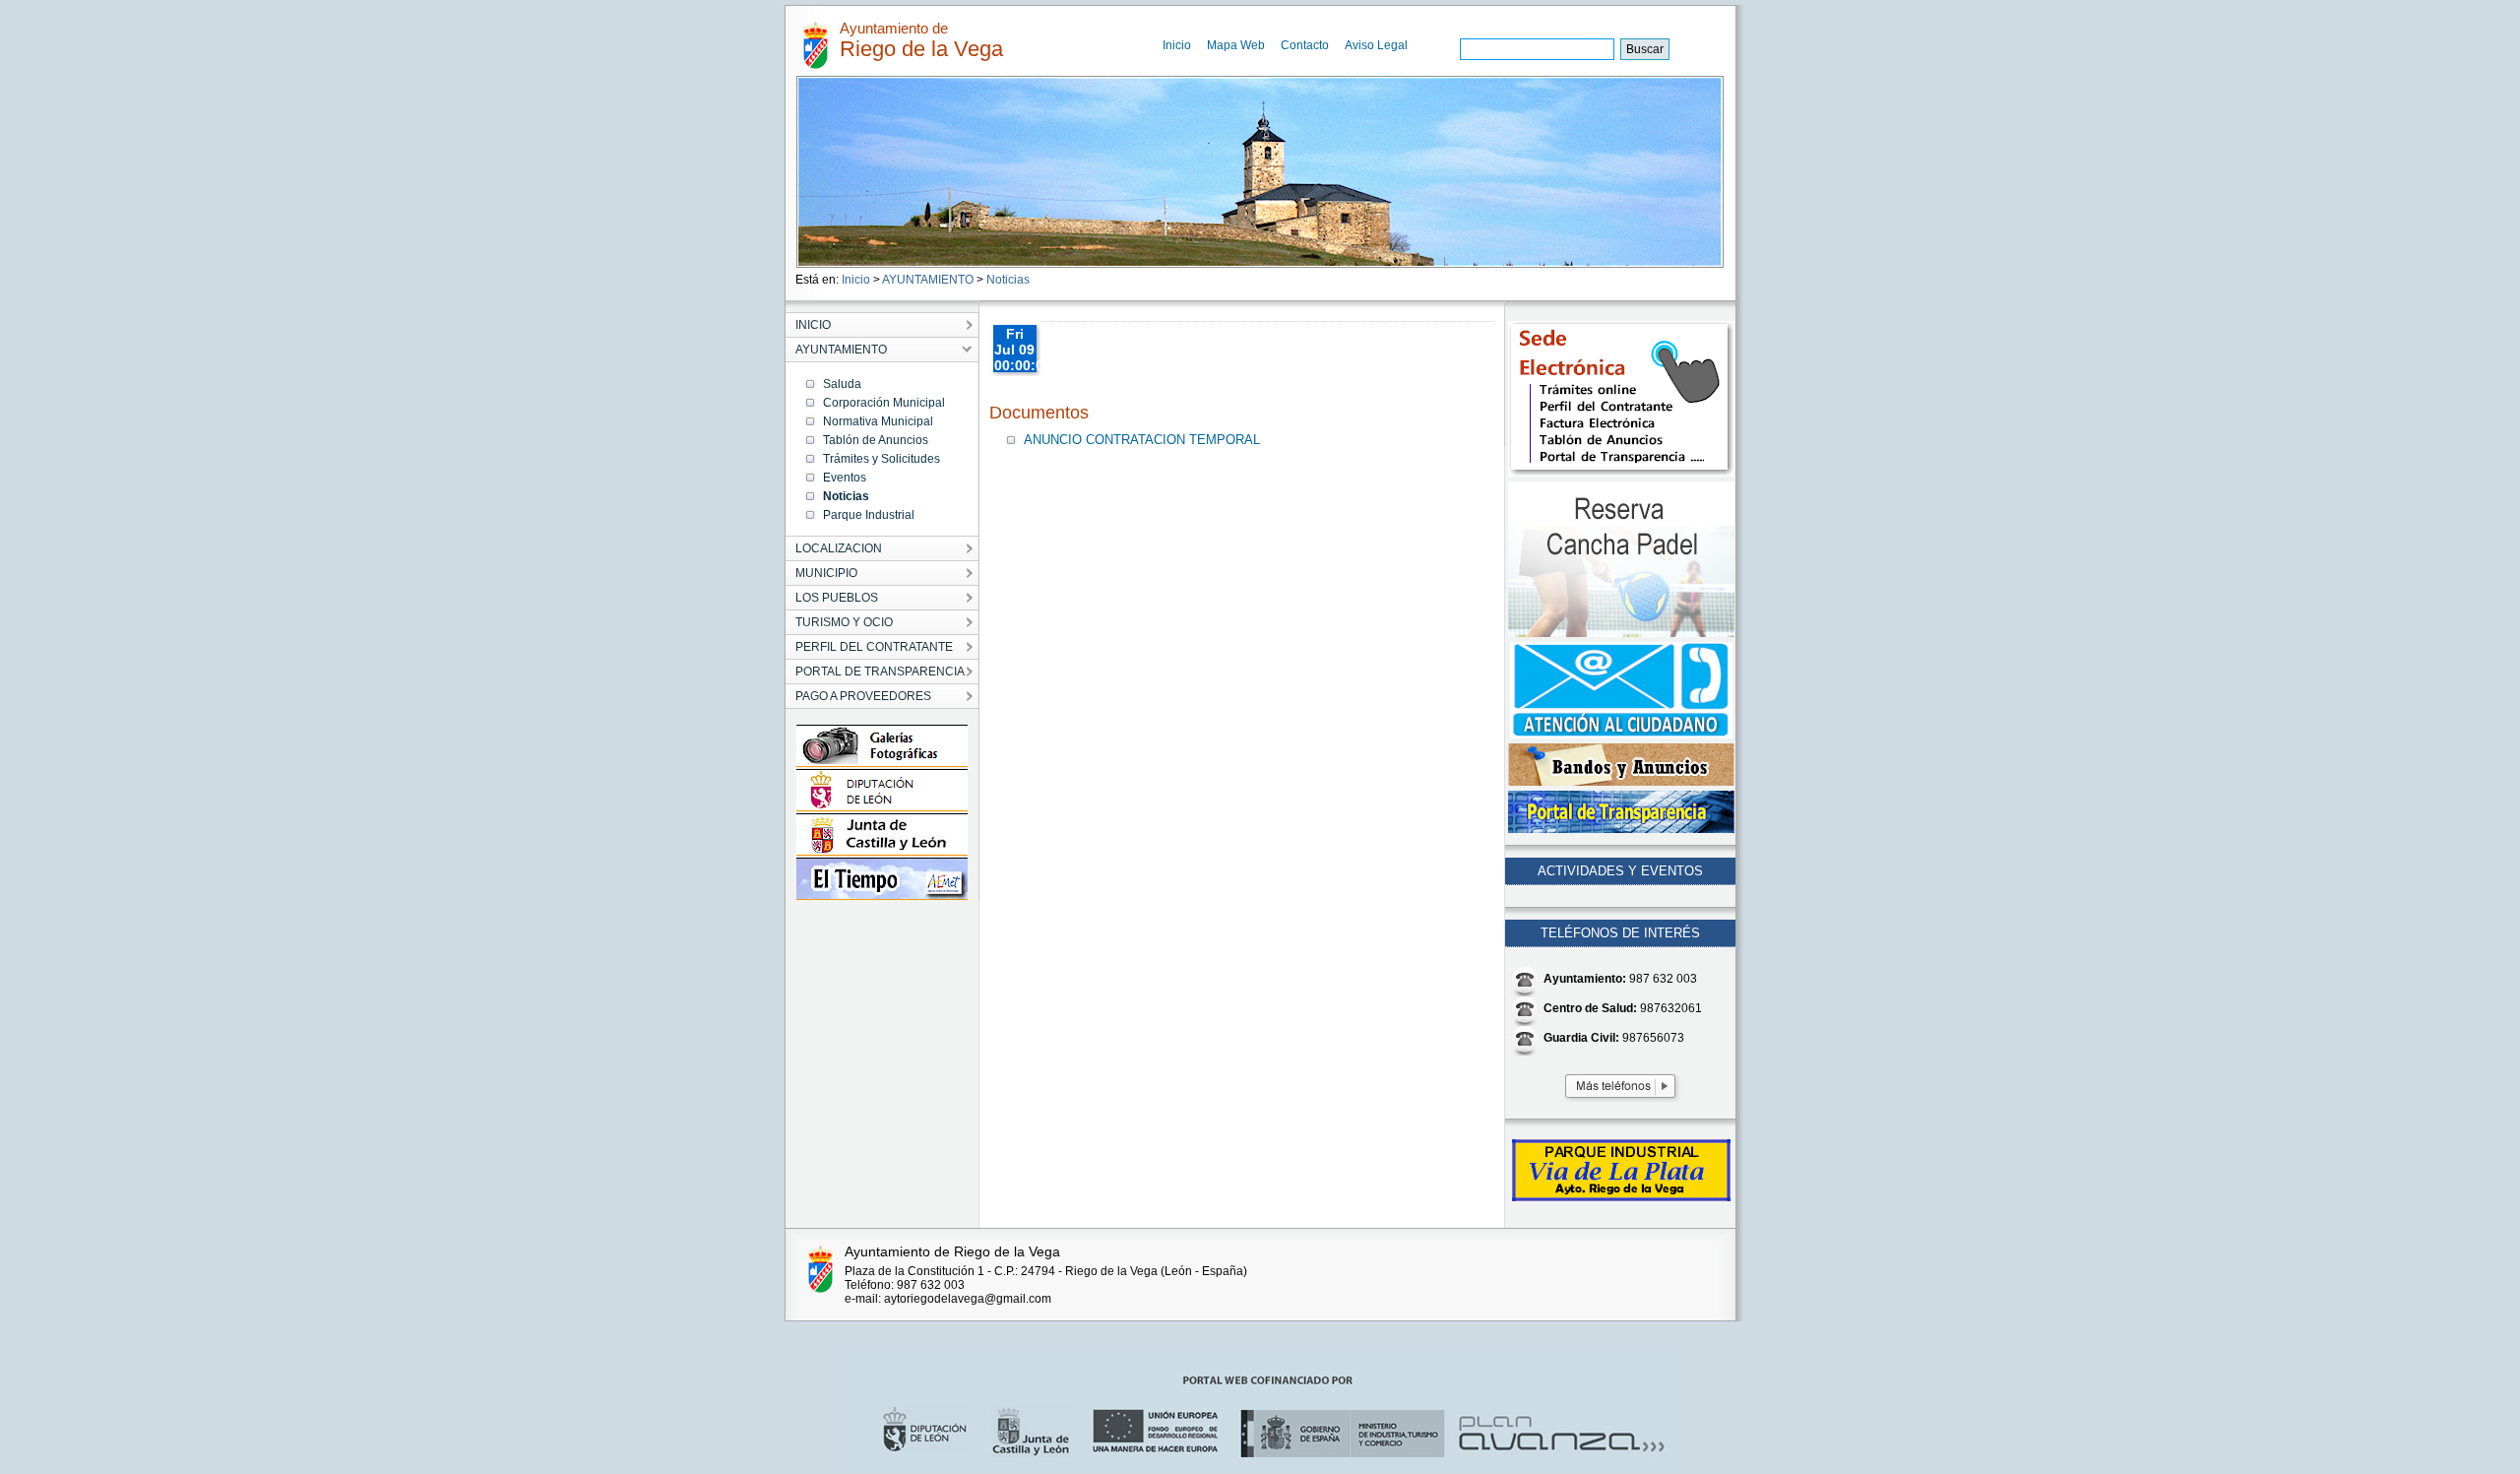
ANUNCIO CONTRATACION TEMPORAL (1142, 440)
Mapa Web (1236, 45)
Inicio (1177, 45)
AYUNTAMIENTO (928, 280)
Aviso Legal (1376, 45)
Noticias (1008, 280)
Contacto (1305, 45)
